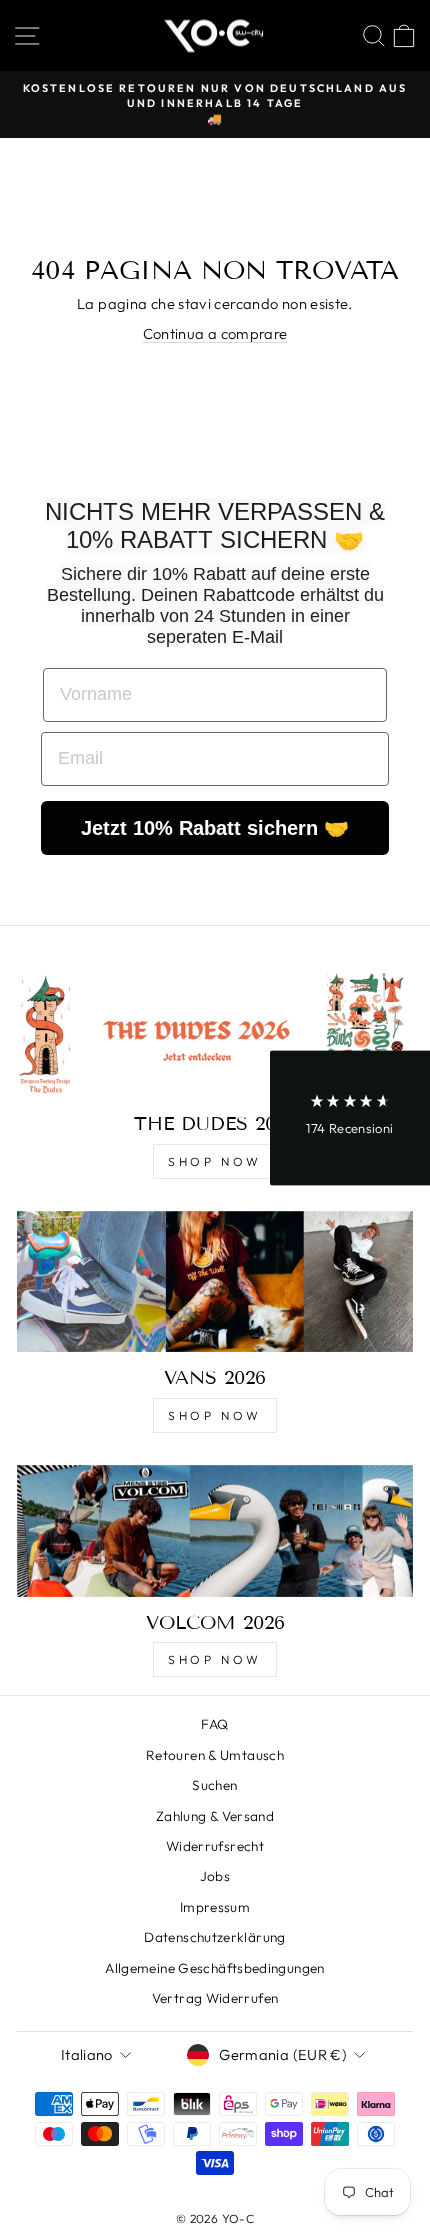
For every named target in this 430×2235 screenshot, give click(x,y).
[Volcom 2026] (215, 1531)
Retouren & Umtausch (215, 1755)
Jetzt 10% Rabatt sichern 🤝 (215, 828)
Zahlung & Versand (215, 1816)
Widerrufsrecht (215, 1846)
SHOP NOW (215, 1161)
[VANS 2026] (215, 1281)
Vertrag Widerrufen (215, 1998)
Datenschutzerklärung (214, 1937)
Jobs (215, 1876)
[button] (350, 1117)
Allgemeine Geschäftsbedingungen (214, 1968)
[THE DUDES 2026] (215, 1032)
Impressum (215, 1907)
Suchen (214, 1785)
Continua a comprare (215, 333)
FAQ (214, 1724)
